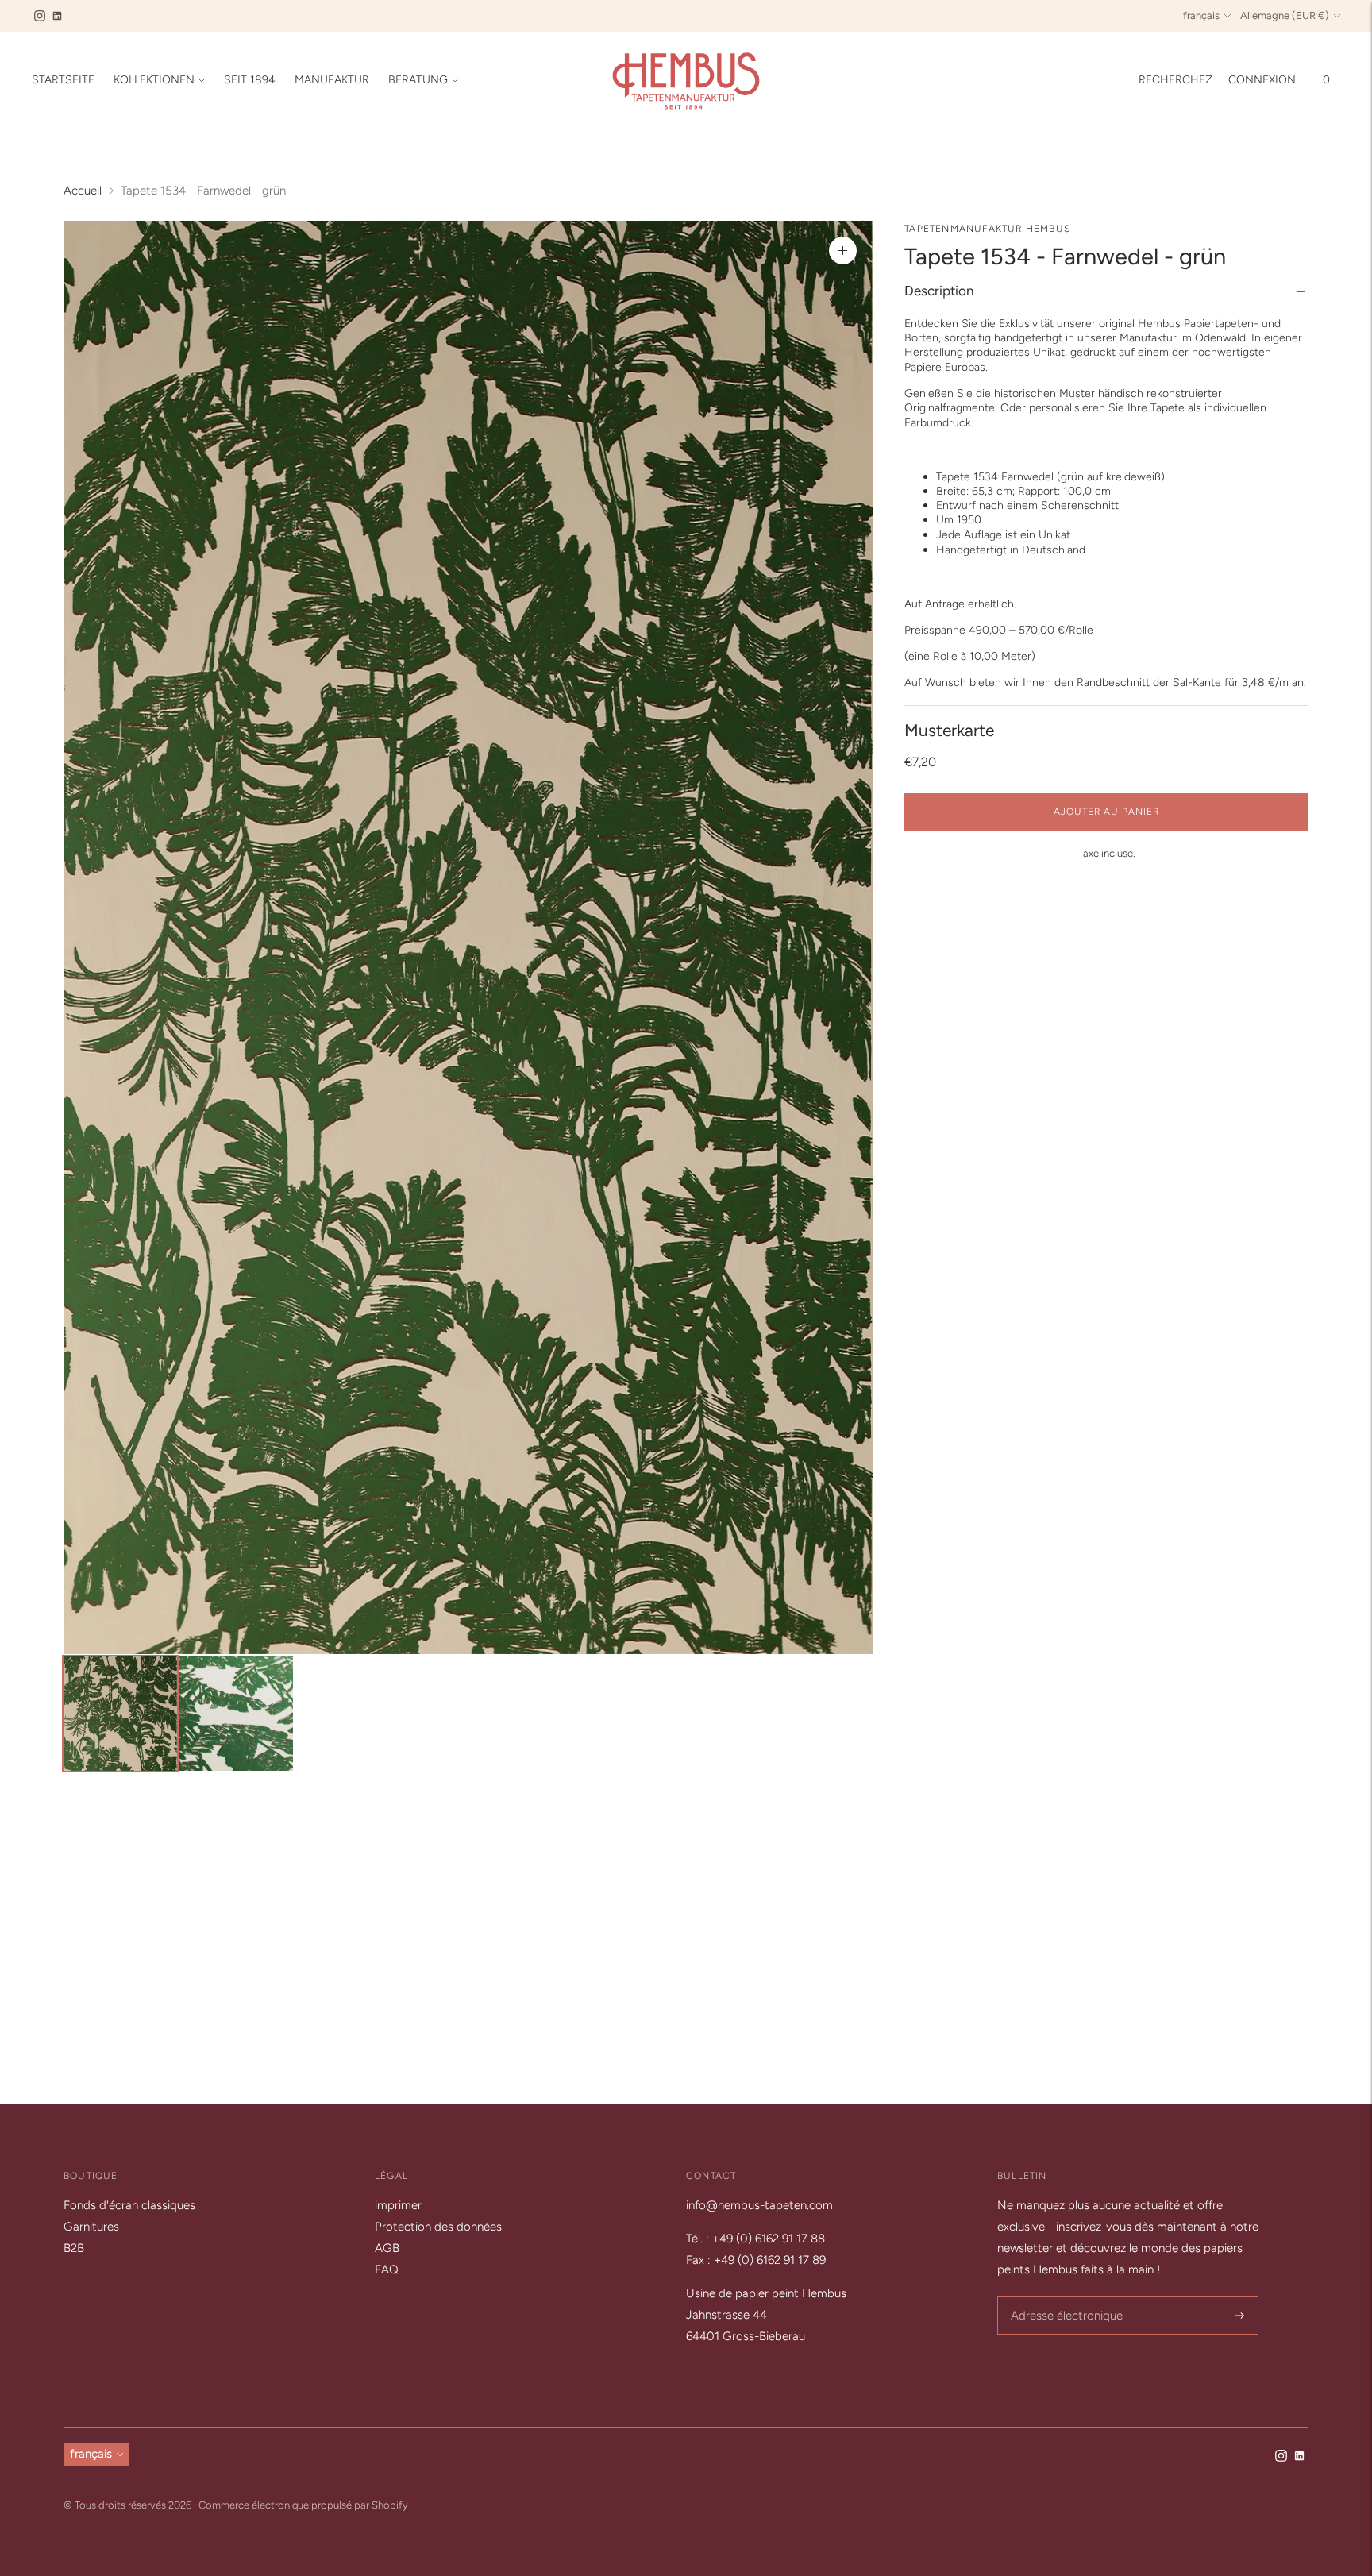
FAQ (387, 2269)
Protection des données (438, 2227)
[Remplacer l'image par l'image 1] (120, 1714)
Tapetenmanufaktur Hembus (987, 229)
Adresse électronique (1062, 2298)
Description (939, 291)
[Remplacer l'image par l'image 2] (236, 1714)
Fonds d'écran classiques (129, 2205)
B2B (74, 2248)
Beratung (418, 80)
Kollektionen (154, 80)
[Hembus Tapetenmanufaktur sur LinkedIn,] (57, 16)
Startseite (63, 80)
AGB (387, 2248)
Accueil (83, 191)
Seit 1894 (250, 80)
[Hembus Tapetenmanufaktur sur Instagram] (40, 16)
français (1201, 15)
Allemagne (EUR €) (1285, 15)
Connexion (1262, 80)
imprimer (398, 2205)
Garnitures (91, 2227)
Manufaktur (332, 80)
